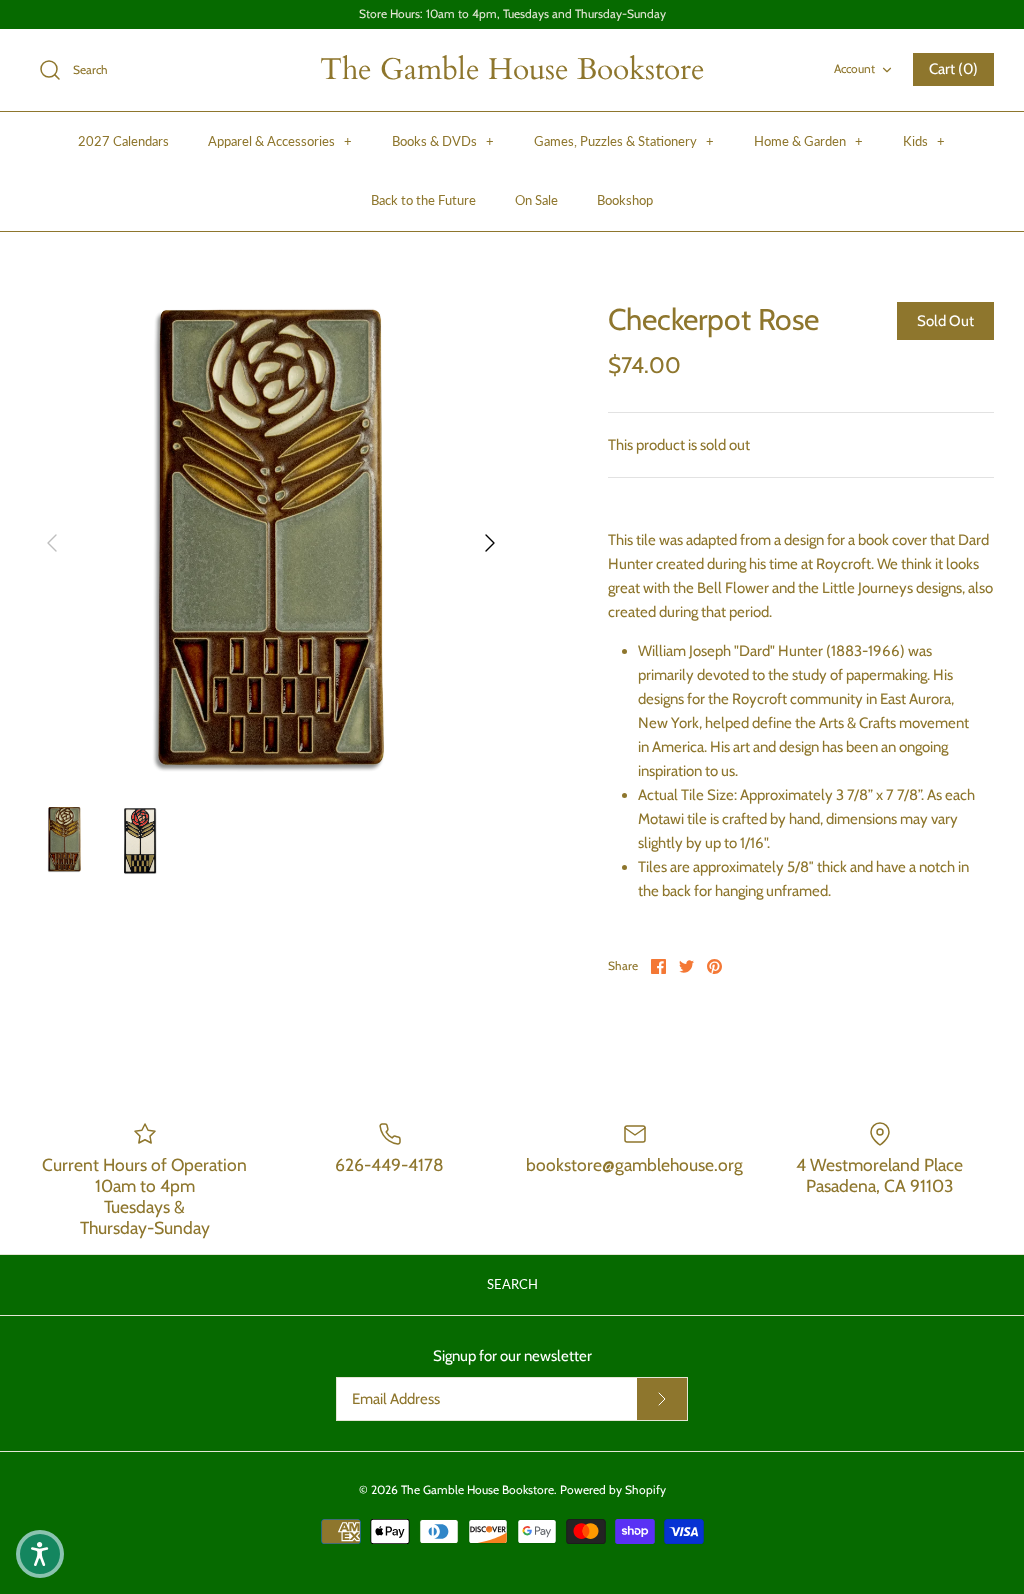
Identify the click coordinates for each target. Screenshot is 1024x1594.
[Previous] (52, 543)
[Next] (490, 543)
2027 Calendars (123, 141)
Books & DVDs (443, 141)
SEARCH (512, 1284)
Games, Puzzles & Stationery (624, 141)
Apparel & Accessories (280, 141)
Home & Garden (808, 141)
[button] (40, 1554)
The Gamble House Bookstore (477, 1489)
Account (854, 68)
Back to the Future (423, 200)
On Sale (536, 200)
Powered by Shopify (613, 1489)
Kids (924, 141)
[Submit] (662, 1399)
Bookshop (625, 200)
